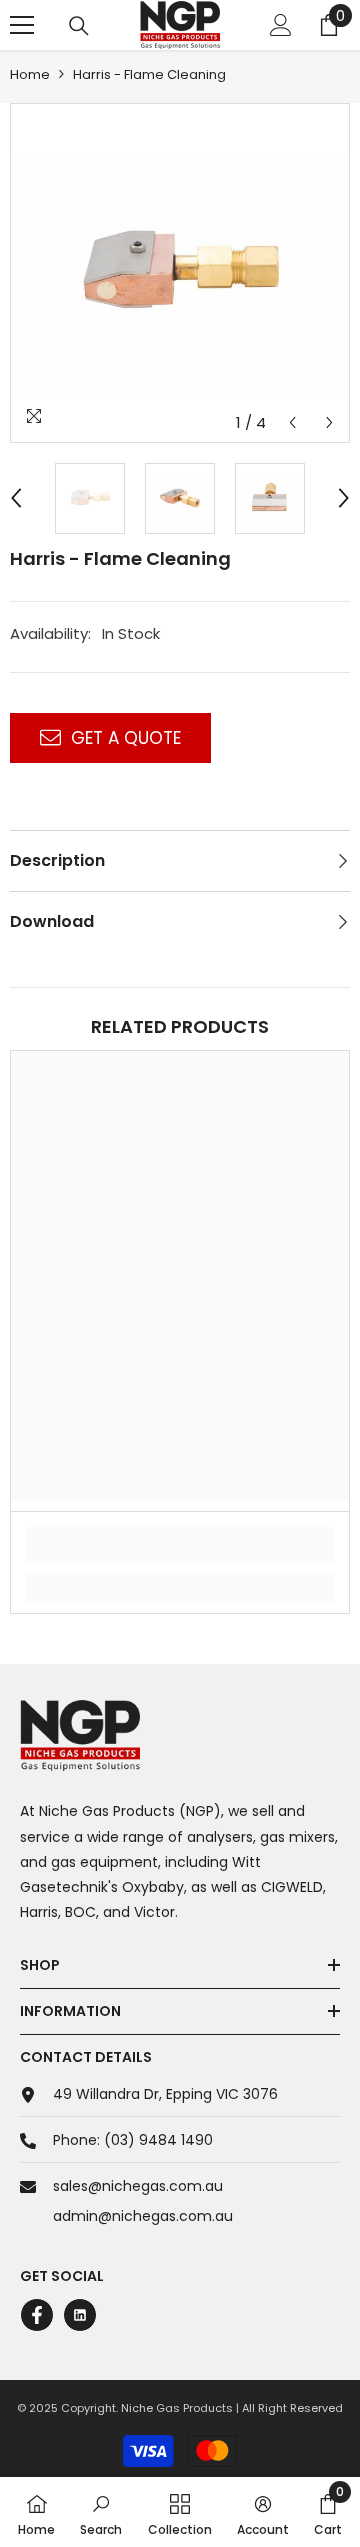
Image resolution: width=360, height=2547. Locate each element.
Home (30, 74)
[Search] (79, 26)
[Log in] (281, 25)
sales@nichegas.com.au (138, 2186)
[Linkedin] (80, 2315)
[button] (292, 422)
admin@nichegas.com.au (143, 2216)
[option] (180, 273)
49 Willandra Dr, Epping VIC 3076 (165, 2094)
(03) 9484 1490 (158, 2140)
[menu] (22, 25)
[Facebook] (37, 2315)
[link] (180, 1552)
